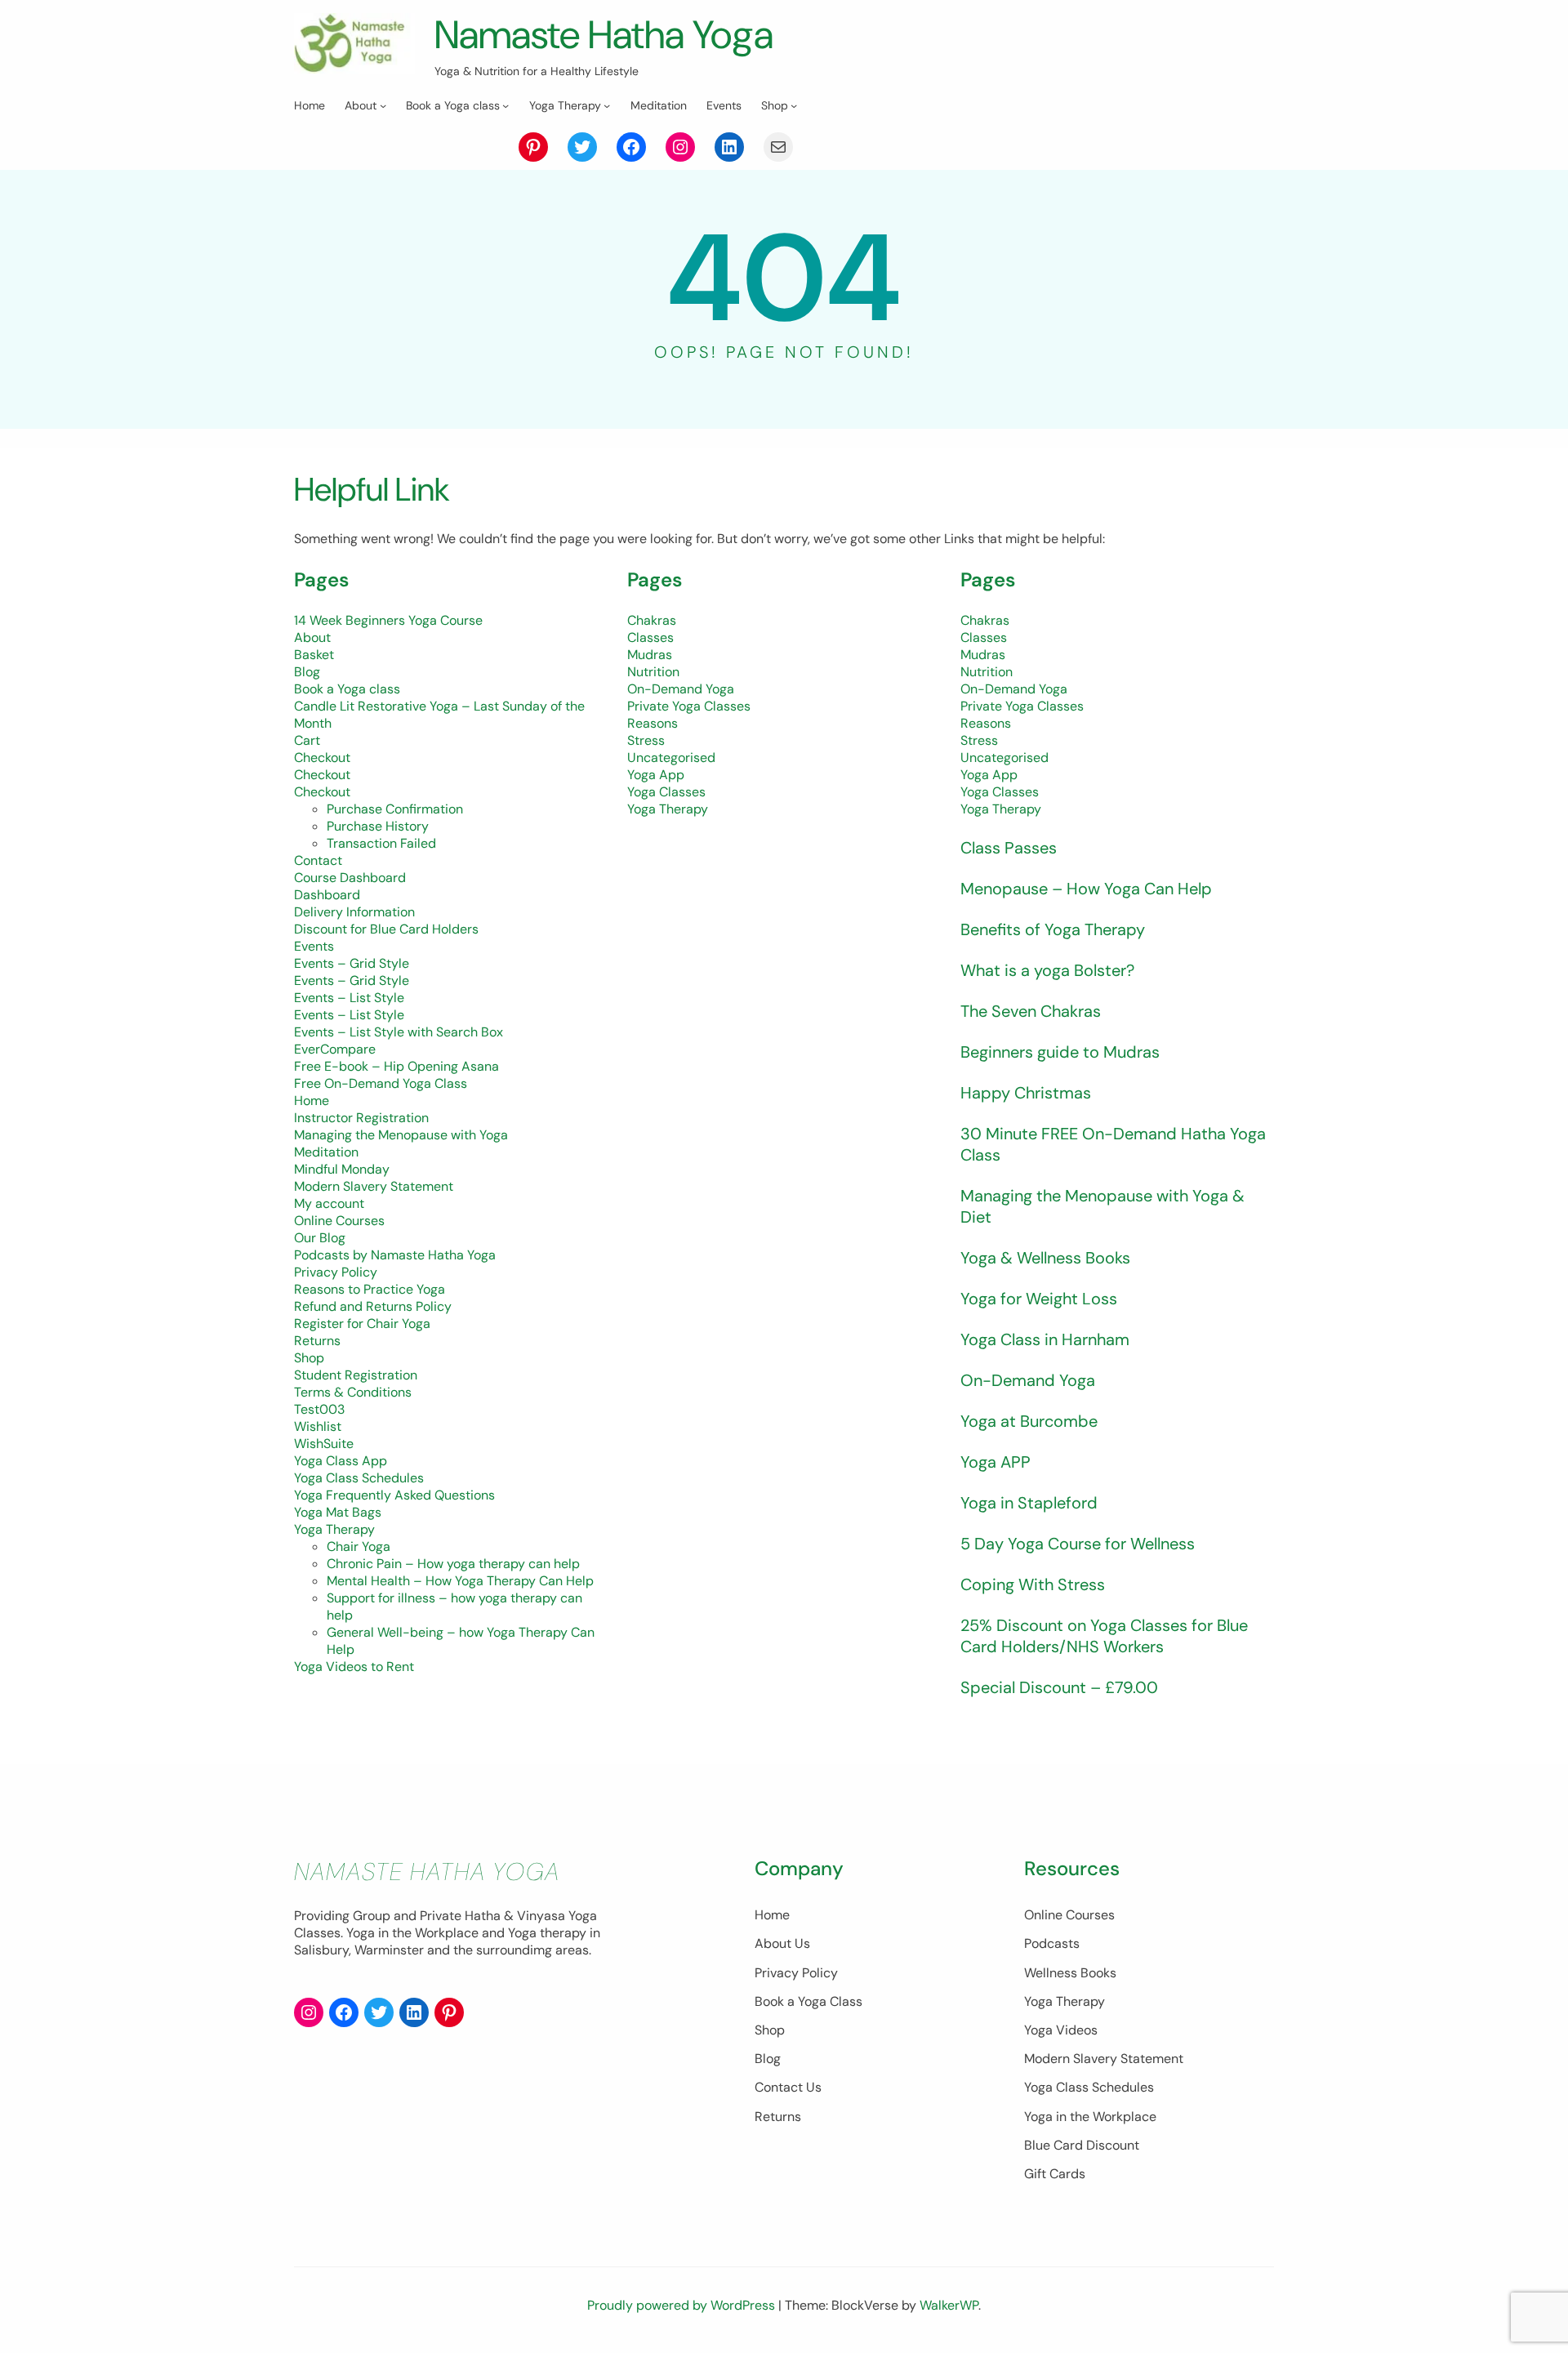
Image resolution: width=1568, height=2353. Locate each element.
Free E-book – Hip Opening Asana (396, 1066)
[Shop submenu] (794, 105)
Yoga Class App (341, 1461)
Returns (317, 1341)
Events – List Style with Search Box (399, 1032)
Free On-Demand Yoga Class (381, 1083)
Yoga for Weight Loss (1039, 1299)
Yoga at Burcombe (1029, 1421)
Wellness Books (1070, 1973)
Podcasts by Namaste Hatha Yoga (395, 1255)
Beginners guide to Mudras (1060, 1052)
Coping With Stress (1033, 1584)
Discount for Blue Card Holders (386, 929)
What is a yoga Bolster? (1047, 970)
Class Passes (1009, 848)
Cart (307, 740)
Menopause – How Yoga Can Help (1086, 889)
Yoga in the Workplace (1090, 2117)
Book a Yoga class (347, 689)
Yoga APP (996, 1462)
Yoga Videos (1061, 2030)
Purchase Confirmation (395, 809)
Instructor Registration (361, 1118)
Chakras (652, 620)
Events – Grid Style (352, 963)
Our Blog (320, 1238)
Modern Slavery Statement (374, 1186)
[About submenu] (383, 105)
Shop (309, 1358)
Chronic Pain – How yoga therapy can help (453, 1564)
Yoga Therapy (334, 1529)
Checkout (322, 758)
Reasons (653, 723)
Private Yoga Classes (689, 706)
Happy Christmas (1026, 1093)
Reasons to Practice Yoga (370, 1289)
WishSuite (324, 1444)
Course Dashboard (350, 878)
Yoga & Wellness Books (1045, 1258)
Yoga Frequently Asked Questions (394, 1495)
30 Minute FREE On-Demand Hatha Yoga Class (1113, 1144)
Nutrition (653, 672)
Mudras (650, 655)
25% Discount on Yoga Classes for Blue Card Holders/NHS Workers (1104, 1636)
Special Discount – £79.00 (1059, 1687)
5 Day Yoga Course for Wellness (1078, 1544)
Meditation (326, 1152)
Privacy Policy (336, 1272)
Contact (318, 860)
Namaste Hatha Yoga (604, 35)
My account (329, 1203)
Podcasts (1052, 1943)
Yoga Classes (666, 792)
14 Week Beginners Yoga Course (388, 620)
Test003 (319, 1409)
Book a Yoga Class (808, 2001)
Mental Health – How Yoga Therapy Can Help (460, 1581)
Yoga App (656, 775)
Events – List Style (349, 998)
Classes (650, 637)
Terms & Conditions (353, 1392)
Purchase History (378, 826)
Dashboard (327, 895)
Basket (314, 655)
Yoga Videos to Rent (354, 1667)
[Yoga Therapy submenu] (607, 105)
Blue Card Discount (1082, 2145)
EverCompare (335, 1049)
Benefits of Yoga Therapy (1053, 929)
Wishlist (318, 1426)
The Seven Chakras (1031, 1011)
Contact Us (788, 2087)
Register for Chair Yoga (362, 1324)
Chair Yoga (359, 1546)
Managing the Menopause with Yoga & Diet (1102, 1206)
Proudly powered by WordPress (683, 2305)
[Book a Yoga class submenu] (506, 105)
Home (312, 1101)
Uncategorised (671, 758)
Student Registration (356, 1375)
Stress (646, 740)
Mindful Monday (342, 1169)
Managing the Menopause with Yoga (401, 1135)
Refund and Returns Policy (373, 1306)
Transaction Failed (381, 843)
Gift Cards (1055, 2174)
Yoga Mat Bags (338, 1512)
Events (314, 946)
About (312, 637)
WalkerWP (949, 2305)
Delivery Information (354, 912)
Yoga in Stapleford (1029, 1503)
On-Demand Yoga (681, 689)
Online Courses (339, 1221)
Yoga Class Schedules (359, 1478)
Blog (307, 672)
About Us (782, 1943)
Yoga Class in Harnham (1045, 1339)
